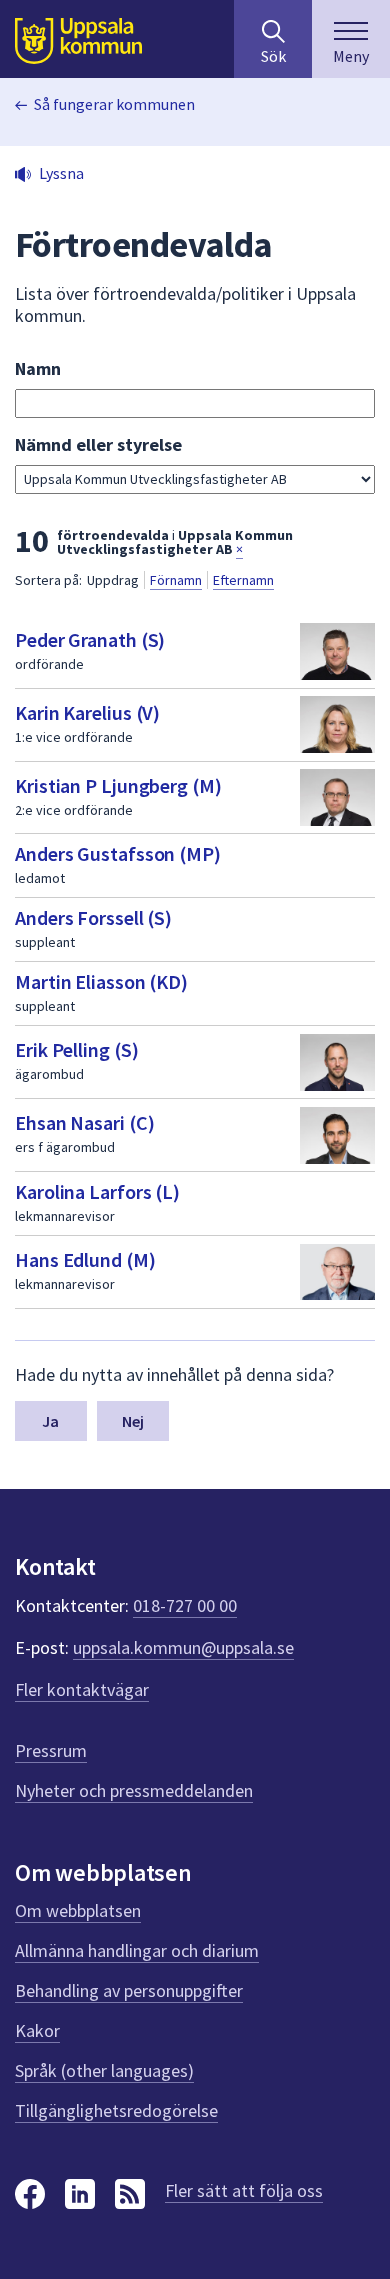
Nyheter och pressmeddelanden (134, 1790)
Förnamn (176, 580)
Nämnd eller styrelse (98, 444)
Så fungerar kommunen (114, 104)
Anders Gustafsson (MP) (118, 853)
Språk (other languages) (104, 2070)
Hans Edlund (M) (85, 1259)
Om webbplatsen (78, 1910)
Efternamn (243, 580)
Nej (133, 1421)
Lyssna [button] (61, 173)
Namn (38, 368)
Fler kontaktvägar (82, 1689)
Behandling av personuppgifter (129, 1990)
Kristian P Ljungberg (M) (118, 785)
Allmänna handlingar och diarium (137, 1950)
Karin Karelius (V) (87, 712)
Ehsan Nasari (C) (84, 1122)
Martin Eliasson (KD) (101, 981)
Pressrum (51, 1750)
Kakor (37, 2030)
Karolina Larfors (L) (97, 1191)
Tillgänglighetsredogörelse (116, 2110)
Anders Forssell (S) (93, 917)
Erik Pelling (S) (76, 1049)
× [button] (239, 549)
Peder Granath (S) (90, 639)
